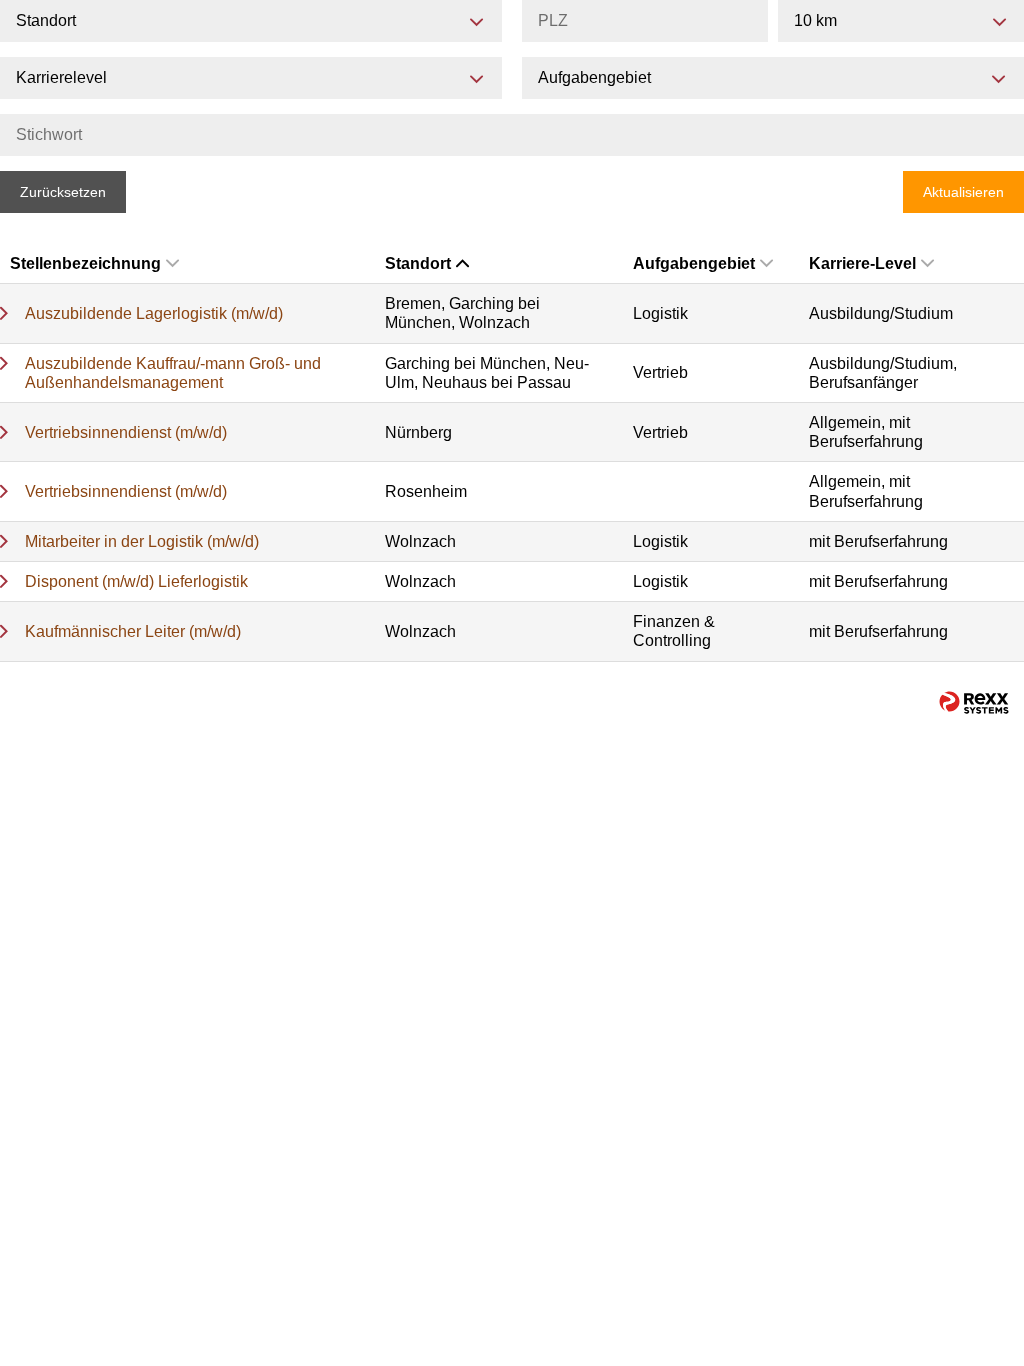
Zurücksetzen (63, 192)
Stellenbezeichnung (85, 263)
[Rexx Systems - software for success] (974, 702)
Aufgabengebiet (694, 263)
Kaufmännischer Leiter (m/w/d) (133, 631)
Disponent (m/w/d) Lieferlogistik (136, 581)
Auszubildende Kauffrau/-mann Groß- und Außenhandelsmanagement (173, 373)
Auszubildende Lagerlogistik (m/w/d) (154, 313)
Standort (418, 263)
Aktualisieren (963, 192)
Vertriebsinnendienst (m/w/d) (126, 432)
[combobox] (901, 21)
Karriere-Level (862, 263)
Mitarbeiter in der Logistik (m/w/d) (142, 541)
